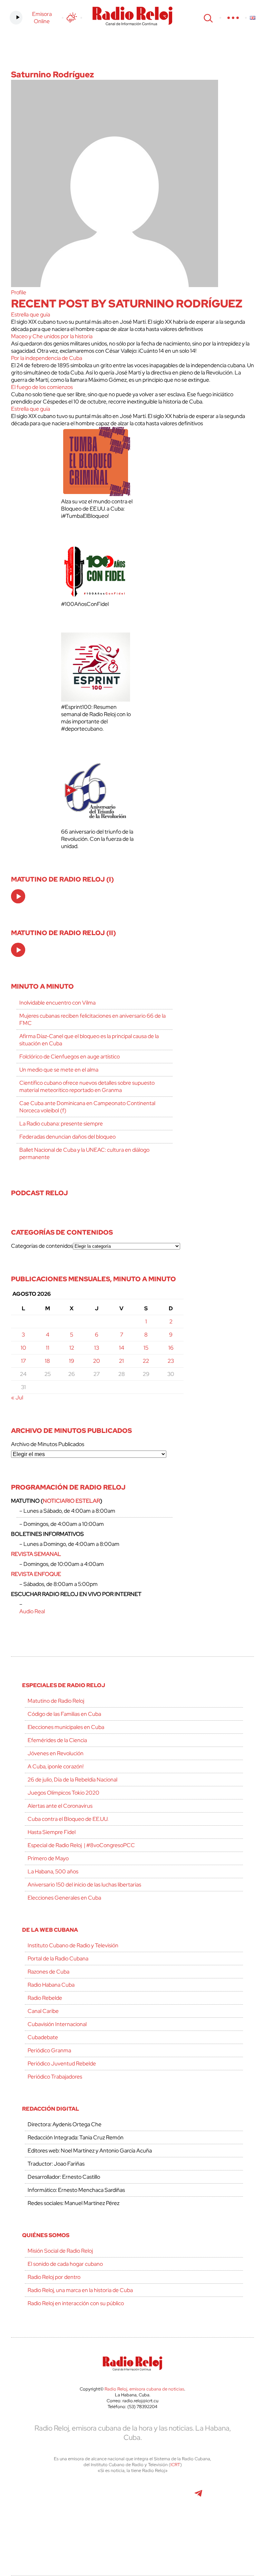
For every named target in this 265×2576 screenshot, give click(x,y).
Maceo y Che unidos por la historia (52, 336)
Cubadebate (43, 2037)
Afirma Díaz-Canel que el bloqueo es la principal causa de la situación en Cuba (89, 1040)
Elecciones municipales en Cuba (66, 1727)
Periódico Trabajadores (55, 2077)
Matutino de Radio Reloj (56, 1701)
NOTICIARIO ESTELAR (71, 1501)
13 (97, 1348)
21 (121, 1361)
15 (146, 1348)
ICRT (175, 2465)
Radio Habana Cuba (51, 1985)
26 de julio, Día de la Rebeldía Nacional (72, 1780)
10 (23, 1348)
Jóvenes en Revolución (56, 1753)
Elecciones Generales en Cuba (64, 1898)
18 (47, 1361)
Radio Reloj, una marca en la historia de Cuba (80, 2290)
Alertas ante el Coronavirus (60, 1806)
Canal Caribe (43, 2011)
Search (207, 18)
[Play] (19, 897)
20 (97, 1361)
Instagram (132, 2497)
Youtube (167, 2497)
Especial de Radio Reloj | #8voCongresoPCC (81, 1845)
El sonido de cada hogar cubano (65, 2264)
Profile (19, 292)
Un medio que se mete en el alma (59, 1070)
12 (72, 1348)
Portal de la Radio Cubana (58, 1959)
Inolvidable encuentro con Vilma (57, 1003)
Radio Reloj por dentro (54, 2277)
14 (122, 1348)
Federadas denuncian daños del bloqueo (67, 1137)
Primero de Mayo (48, 1858)
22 (146, 1361)
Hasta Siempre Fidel (52, 1832)
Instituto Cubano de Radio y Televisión (73, 1945)
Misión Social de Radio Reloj (60, 2251)
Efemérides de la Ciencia (57, 1740)
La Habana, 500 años (53, 1871)
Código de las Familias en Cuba (64, 1714)
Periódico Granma (49, 2050)
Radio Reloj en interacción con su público (76, 2303)
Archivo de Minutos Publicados (48, 1444)
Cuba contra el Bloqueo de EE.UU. (68, 1819)
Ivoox (117, 2527)
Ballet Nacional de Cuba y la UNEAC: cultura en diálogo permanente (84, 1153)
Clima (72, 18)
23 (171, 1361)
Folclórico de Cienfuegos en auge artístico (70, 1057)
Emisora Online (42, 18)
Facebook (85, 2497)
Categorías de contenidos (42, 1246)
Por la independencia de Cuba (47, 358)
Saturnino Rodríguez (52, 74)
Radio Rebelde (45, 1998)
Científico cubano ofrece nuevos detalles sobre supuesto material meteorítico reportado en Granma (87, 1086)
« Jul (17, 1398)
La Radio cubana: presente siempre (61, 1124)
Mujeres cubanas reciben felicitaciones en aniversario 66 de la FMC (92, 1019)
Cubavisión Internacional (57, 2024)
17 (23, 1361)
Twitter (54, 2497)
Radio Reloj (132, 16)
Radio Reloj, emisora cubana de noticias (144, 2389)
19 (72, 1361)
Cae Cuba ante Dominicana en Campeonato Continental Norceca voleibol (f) (87, 1107)
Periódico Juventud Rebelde (62, 2064)
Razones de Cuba (48, 1972)
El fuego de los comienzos (42, 387)
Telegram (198, 2497)
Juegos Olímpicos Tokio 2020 (63, 1793)
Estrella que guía (31, 315)
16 (171, 1348)
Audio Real (32, 1611)
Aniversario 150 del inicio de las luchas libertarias (84, 1885)
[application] (18, 896)
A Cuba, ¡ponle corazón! (56, 1766)
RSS (149, 2527)
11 (48, 1348)
